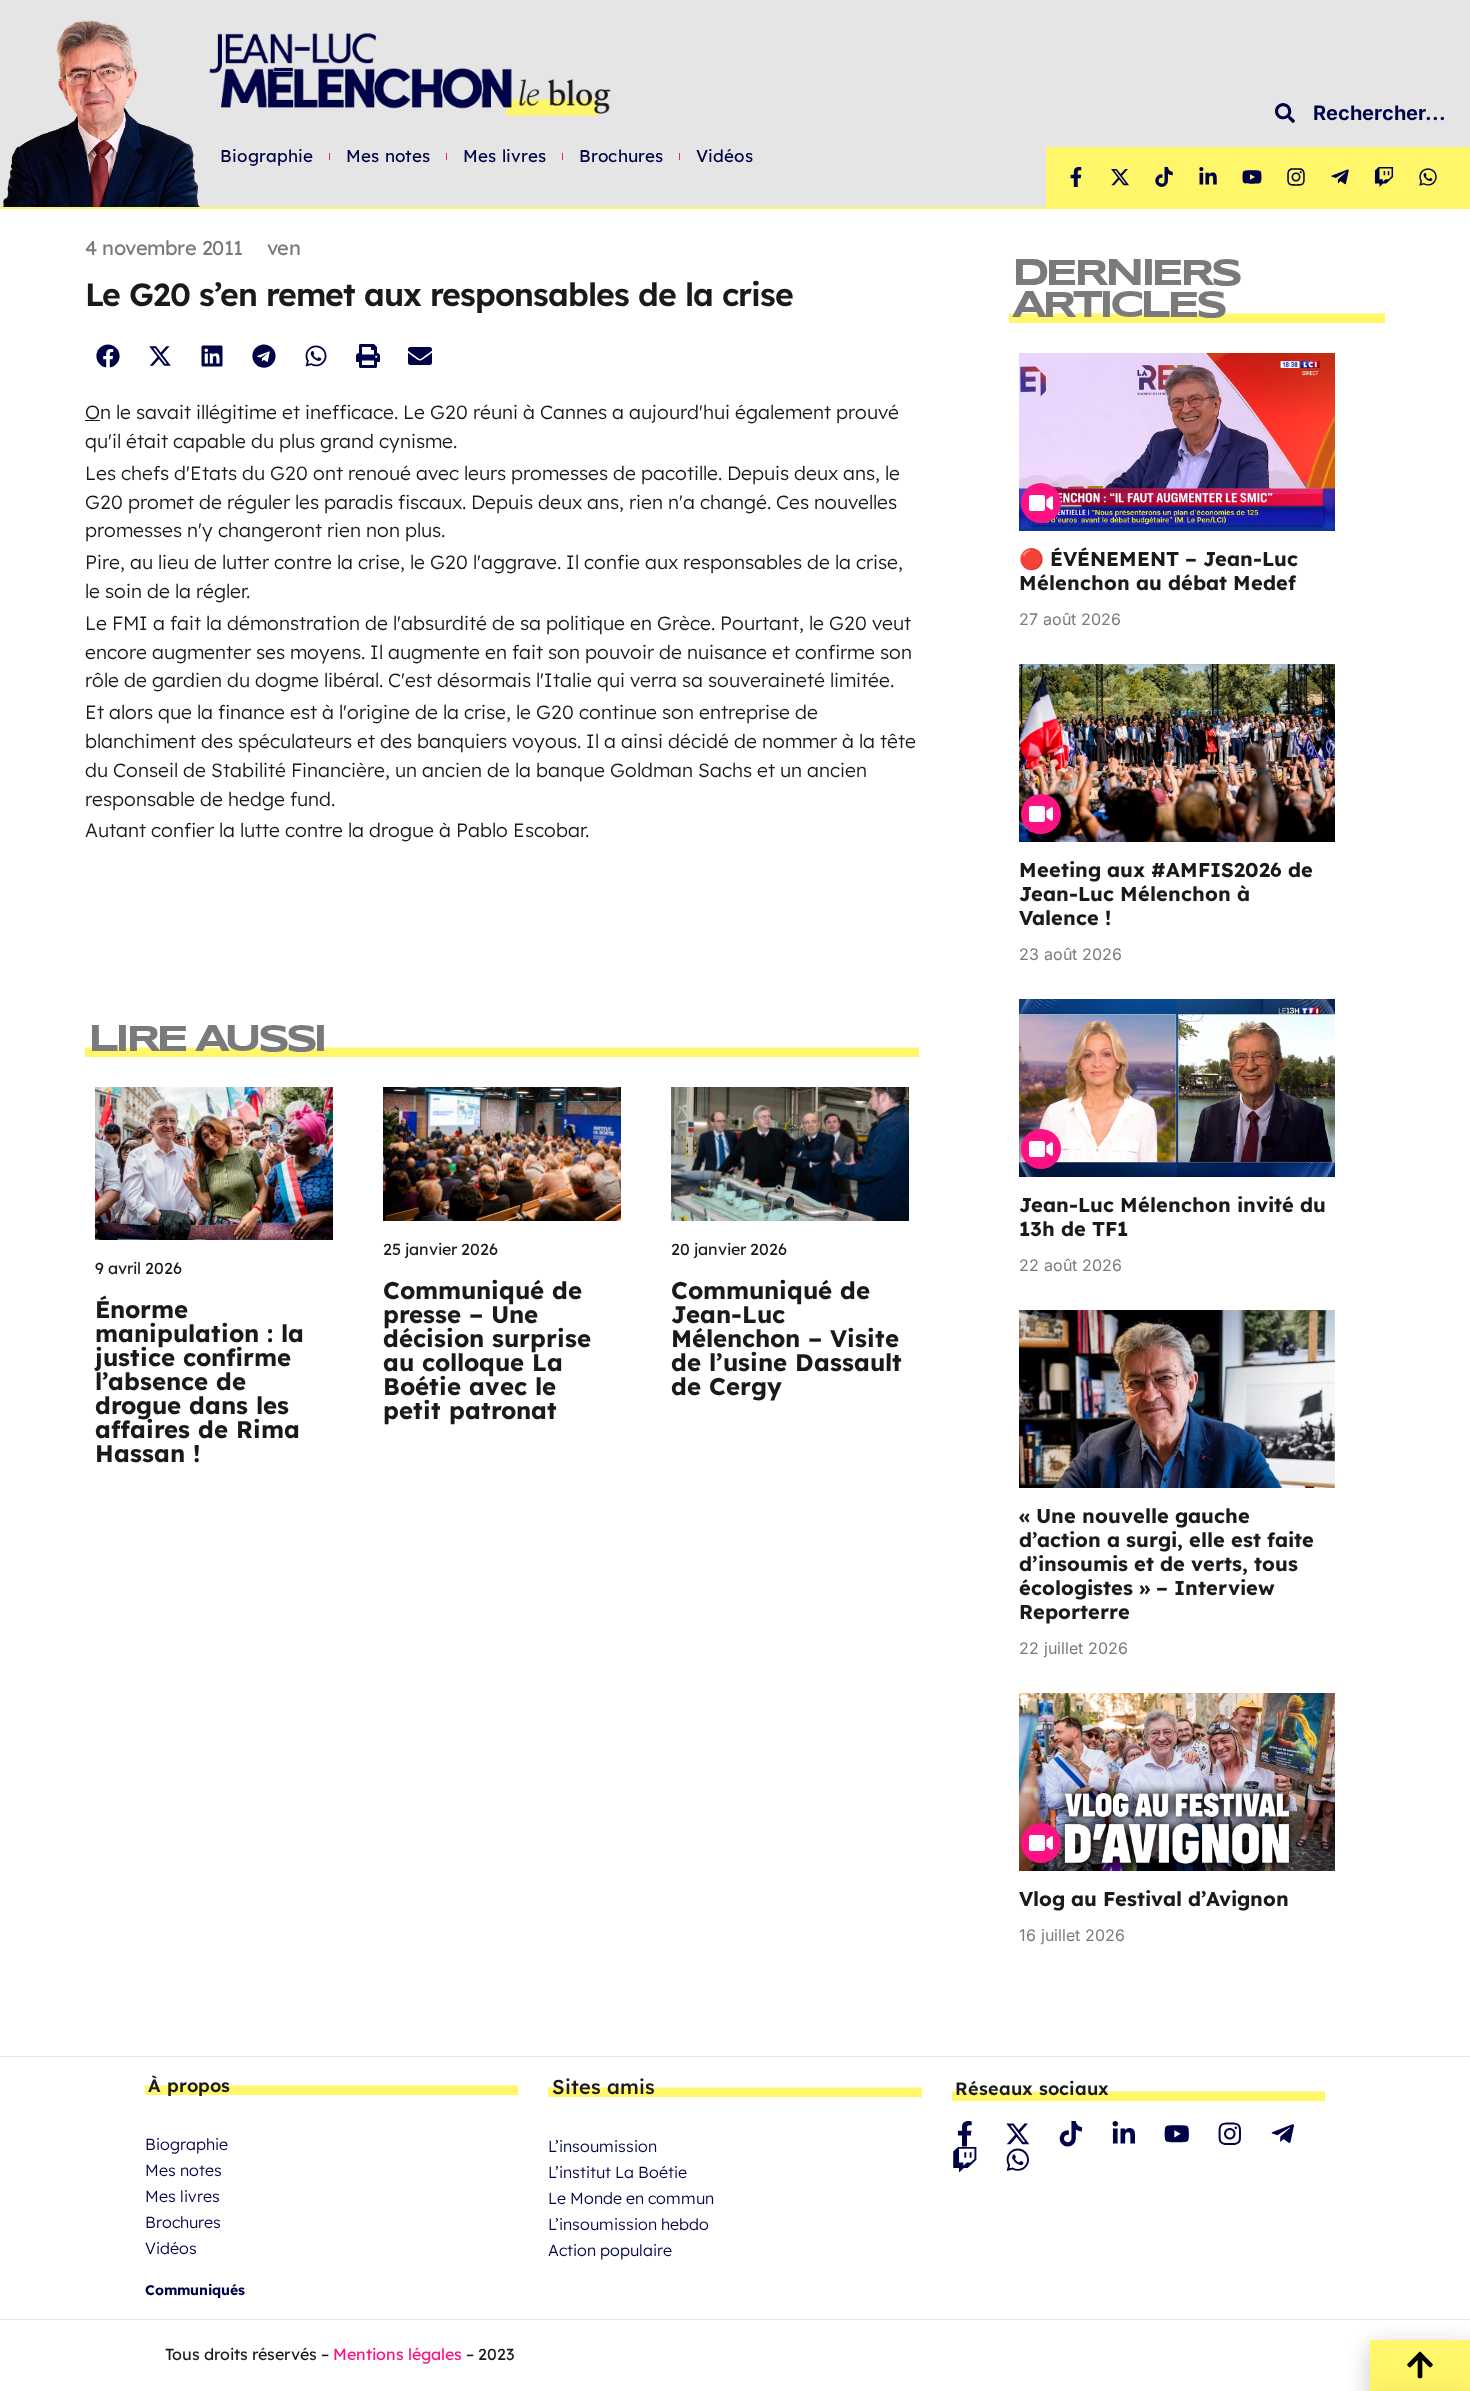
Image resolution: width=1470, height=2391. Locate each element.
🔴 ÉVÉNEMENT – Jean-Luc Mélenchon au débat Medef (1158, 570)
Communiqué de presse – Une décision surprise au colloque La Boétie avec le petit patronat (487, 1350)
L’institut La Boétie (617, 2172)
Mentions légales (397, 2354)
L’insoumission (602, 2146)
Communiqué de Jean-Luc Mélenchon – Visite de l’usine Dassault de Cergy (786, 1338)
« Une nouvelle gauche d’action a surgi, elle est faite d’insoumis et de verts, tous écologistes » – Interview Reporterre (1166, 1563)
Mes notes (388, 156)
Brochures (621, 156)
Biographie (266, 156)
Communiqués (195, 2290)
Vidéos (724, 156)
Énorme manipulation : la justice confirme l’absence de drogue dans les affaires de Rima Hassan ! (199, 1381)
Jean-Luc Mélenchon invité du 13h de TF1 (1172, 1216)
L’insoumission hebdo (628, 2224)
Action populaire (610, 2250)
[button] (107, 355)
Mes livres (504, 156)
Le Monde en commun (631, 2198)
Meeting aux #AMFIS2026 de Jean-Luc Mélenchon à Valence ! (1166, 893)
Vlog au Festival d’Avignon (1154, 1898)
